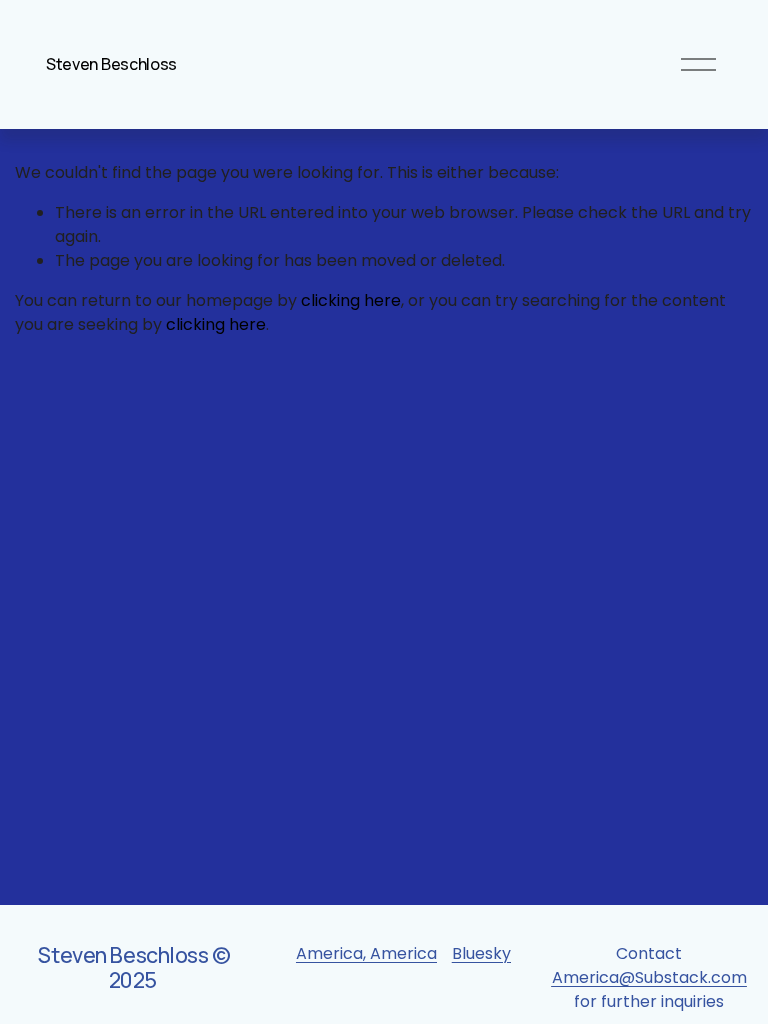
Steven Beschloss (111, 64)
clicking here (351, 300)
